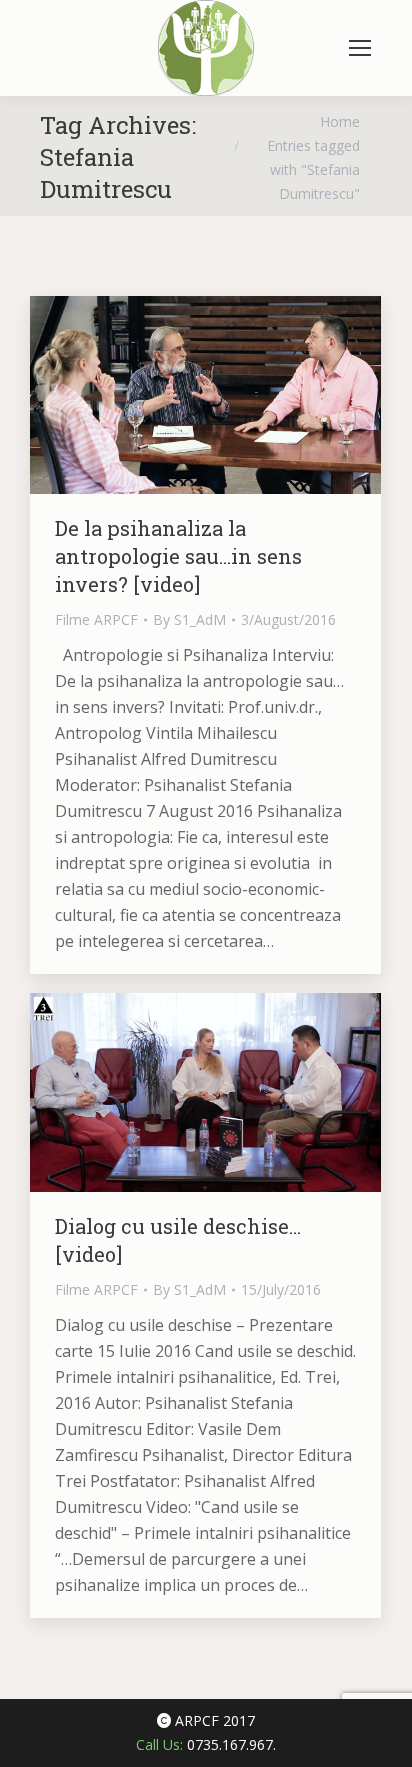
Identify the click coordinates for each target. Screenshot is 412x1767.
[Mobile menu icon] (360, 48)
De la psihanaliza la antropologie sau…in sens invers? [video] (178, 556)
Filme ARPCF (96, 619)
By (189, 619)
